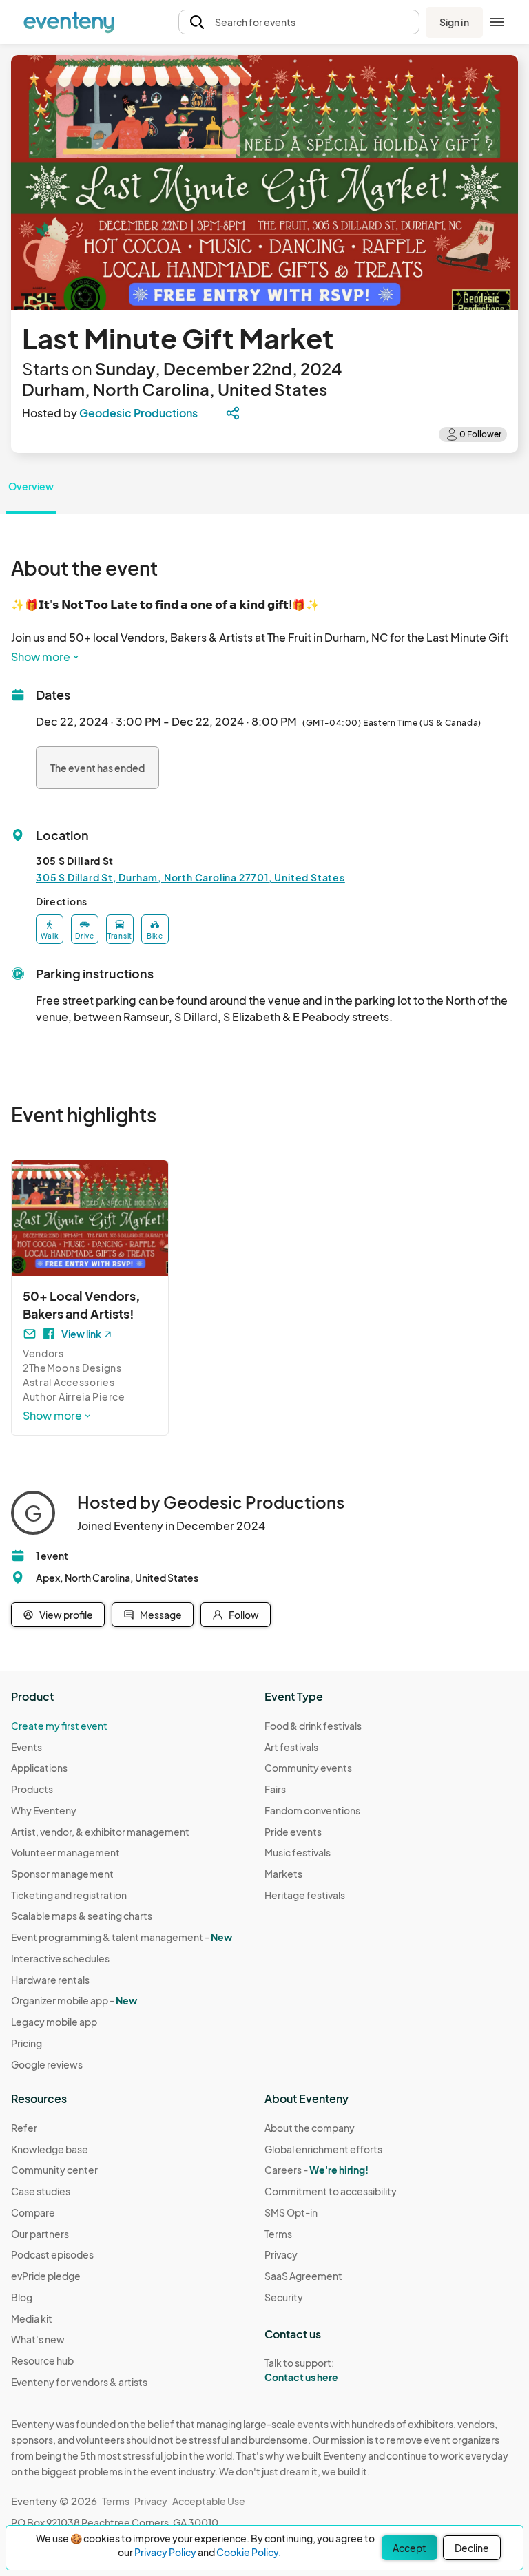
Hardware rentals (50, 1980)
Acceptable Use (209, 2501)
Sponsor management (62, 1874)
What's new (38, 2339)
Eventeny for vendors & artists (79, 2382)
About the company (310, 2128)
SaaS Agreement (303, 2276)
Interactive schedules (60, 1958)
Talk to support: (301, 2370)
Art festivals (291, 1747)
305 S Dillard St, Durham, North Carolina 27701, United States (190, 877)
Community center (54, 2170)
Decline (472, 2548)
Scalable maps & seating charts (82, 1916)
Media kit (32, 2318)
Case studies (41, 2191)
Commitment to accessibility (331, 2191)
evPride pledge (46, 2276)
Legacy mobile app (54, 2022)
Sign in (454, 22)
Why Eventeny (44, 1810)
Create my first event (59, 1726)
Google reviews (47, 2064)
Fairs (275, 1789)
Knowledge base (50, 2149)
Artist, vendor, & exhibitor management (100, 1832)
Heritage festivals (305, 1895)
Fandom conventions (312, 1810)
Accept (409, 2548)
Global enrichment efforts (323, 2149)
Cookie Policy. (249, 2552)
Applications (39, 1768)
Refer (24, 2128)
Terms (278, 2234)
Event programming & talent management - (122, 1937)
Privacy (281, 2254)
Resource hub (42, 2360)
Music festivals (298, 1852)
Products (32, 1789)
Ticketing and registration (69, 1895)
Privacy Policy (165, 2552)
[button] (299, 22)
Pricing (27, 2043)
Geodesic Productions (138, 413)
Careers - (317, 2170)
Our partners (40, 2234)
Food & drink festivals (313, 1726)
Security (284, 2297)
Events (27, 1747)
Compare (33, 2212)
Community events (308, 1768)
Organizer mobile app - (74, 2000)
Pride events (293, 1832)
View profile (66, 1615)
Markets (283, 1874)
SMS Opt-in (291, 2212)
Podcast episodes (52, 2254)
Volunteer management (65, 1852)
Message (161, 1615)
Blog (22, 2297)
